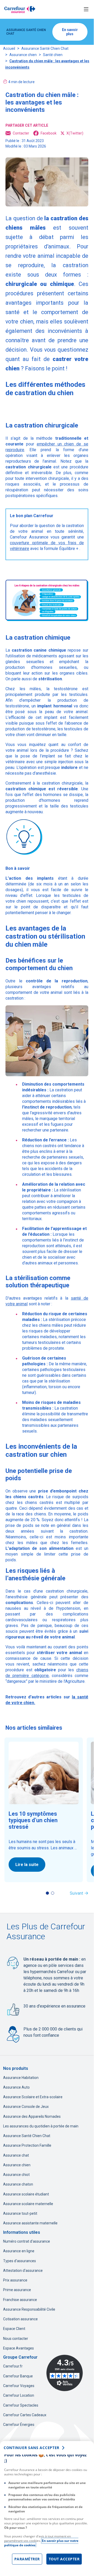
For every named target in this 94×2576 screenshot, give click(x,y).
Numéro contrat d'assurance (27, 2241)
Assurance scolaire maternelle (28, 2204)
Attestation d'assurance (23, 2271)
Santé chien (53, 55)
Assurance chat (16, 2155)
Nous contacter (16, 2339)
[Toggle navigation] (86, 9)
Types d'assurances (20, 2261)
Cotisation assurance (20, 2319)
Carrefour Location (19, 2395)
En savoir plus (70, 32)
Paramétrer (27, 2559)
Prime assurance (17, 2290)
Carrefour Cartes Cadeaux (25, 2415)
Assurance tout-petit (20, 2213)
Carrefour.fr (13, 2366)
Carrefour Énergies (19, 2425)
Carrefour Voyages (19, 2386)
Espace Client (14, 2329)
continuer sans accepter (32, 2448)
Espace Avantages (18, 2348)
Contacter (21, 133)
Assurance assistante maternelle (30, 2223)
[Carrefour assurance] (20, 9)
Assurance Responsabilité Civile (29, 2309)
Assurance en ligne (19, 2251)
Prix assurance (15, 2280)
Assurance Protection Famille (27, 2145)
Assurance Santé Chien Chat (45, 48)
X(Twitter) (75, 133)
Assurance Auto (16, 2087)
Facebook (49, 133)
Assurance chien (23, 55)
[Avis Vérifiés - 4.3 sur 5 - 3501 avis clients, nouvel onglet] (65, 2373)
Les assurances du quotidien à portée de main (41, 2126)
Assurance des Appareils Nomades (32, 2116)
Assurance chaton (18, 2184)
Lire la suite (27, 1865)
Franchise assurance (20, 2300)
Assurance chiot (16, 2175)
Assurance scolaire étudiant (26, 2194)
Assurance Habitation (21, 2078)
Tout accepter (64, 2559)
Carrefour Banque (18, 2376)
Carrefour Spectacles (21, 2405)
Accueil (9, 48)
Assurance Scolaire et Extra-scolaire (33, 2097)
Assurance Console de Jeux (26, 2107)
